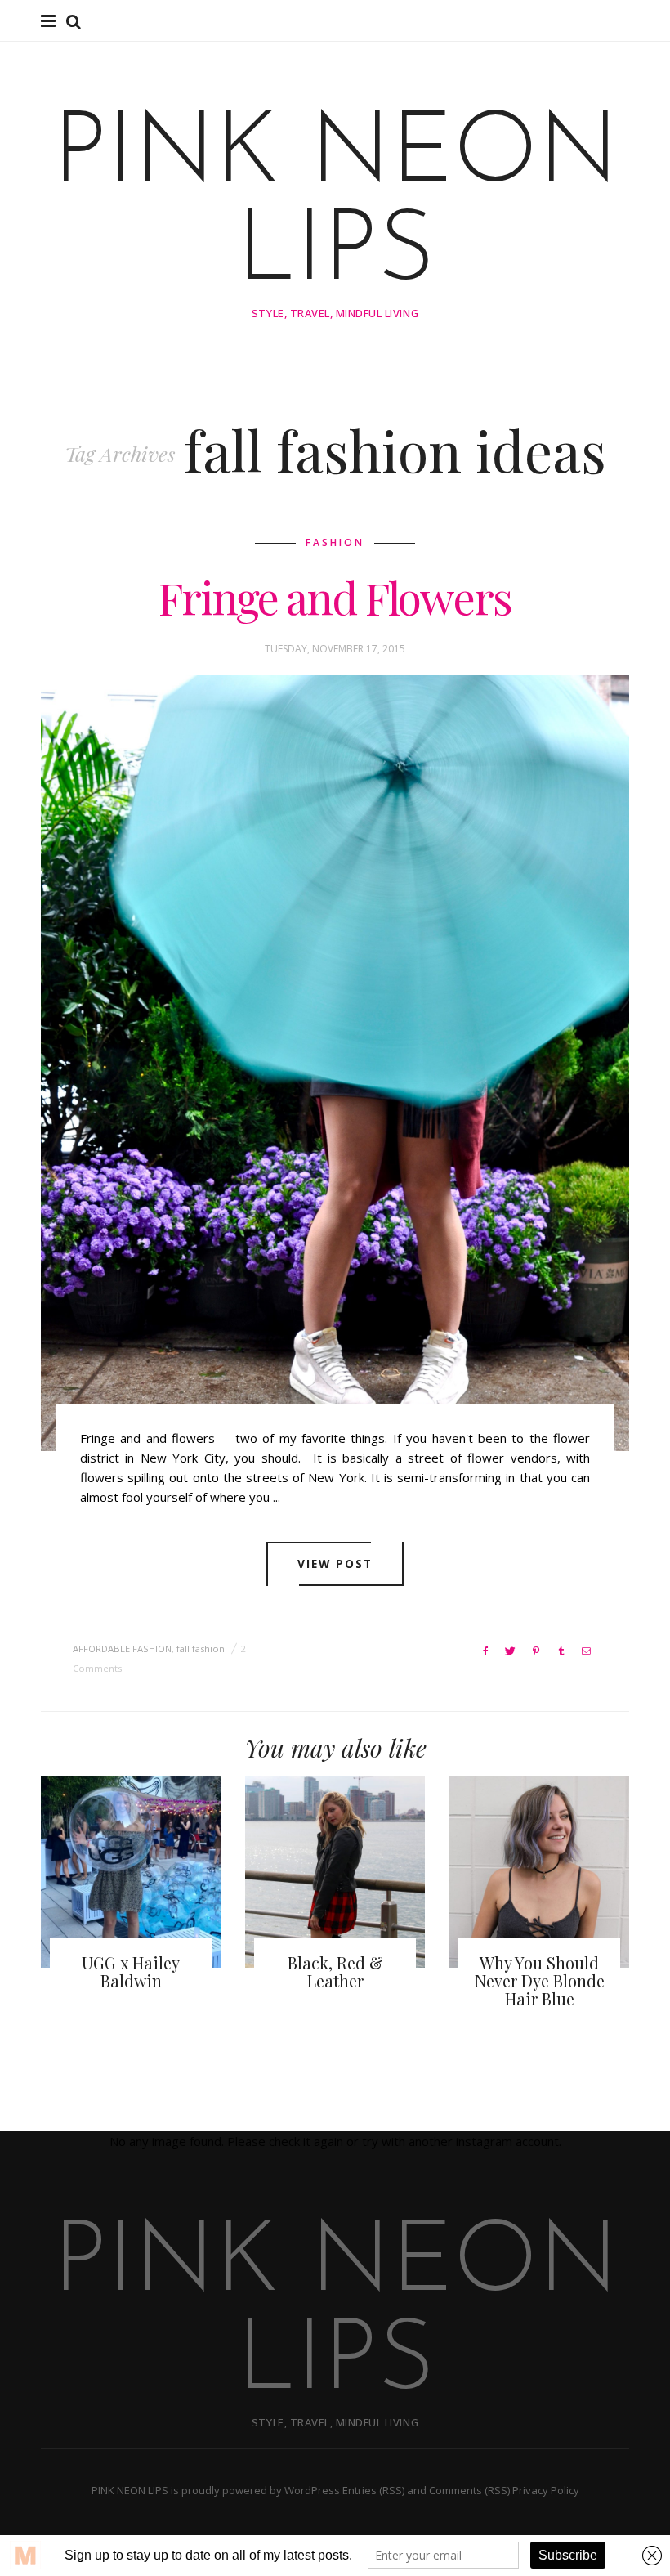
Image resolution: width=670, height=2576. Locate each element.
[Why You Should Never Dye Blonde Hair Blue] (539, 1872)
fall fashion (201, 1649)
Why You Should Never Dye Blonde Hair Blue (540, 1980)
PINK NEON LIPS (335, 205)
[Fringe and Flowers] (335, 1063)
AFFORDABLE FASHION (122, 1649)
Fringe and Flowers (335, 598)
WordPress (312, 2490)
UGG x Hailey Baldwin (131, 1971)
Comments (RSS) (469, 2490)
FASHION (335, 542)
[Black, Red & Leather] (335, 1872)
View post (335, 1564)
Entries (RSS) (373, 2490)
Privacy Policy (546, 2490)
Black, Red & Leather (335, 1971)
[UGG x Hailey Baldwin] (131, 1872)
